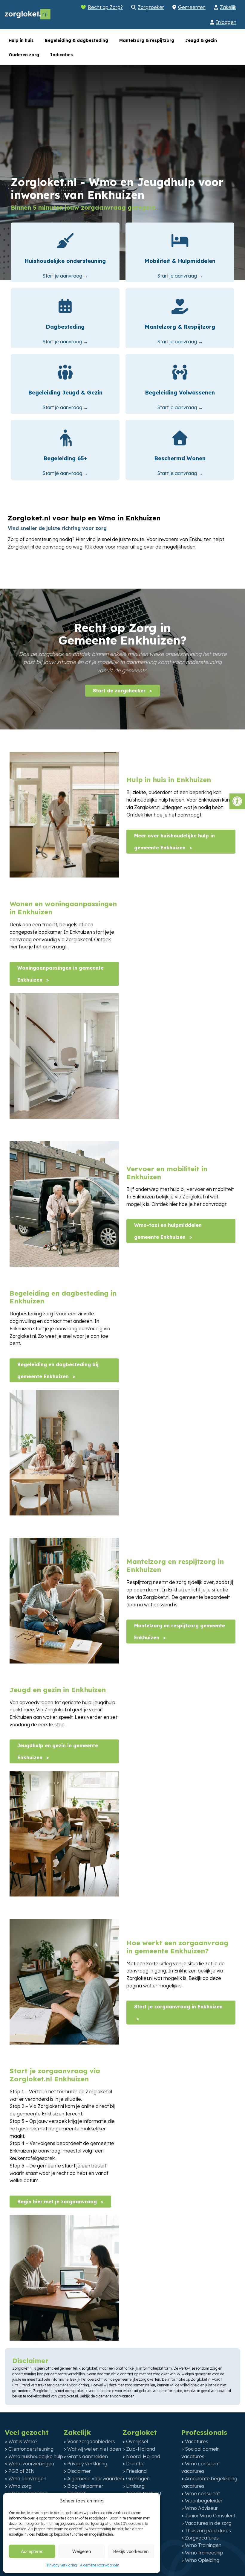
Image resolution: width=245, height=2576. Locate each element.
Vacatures (197, 2441)
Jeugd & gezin (201, 40)
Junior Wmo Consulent (210, 2516)
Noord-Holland (143, 2456)
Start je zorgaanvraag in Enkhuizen (178, 2007)
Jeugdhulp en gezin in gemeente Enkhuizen (58, 1751)
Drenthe (135, 2464)
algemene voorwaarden (115, 2396)
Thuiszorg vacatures (208, 2531)
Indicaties (62, 55)
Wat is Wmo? (23, 2441)
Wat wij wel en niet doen (94, 2449)
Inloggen (226, 22)
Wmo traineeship (204, 2553)
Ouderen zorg (24, 55)
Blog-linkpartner (85, 2486)
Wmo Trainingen (203, 2545)
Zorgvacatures (202, 2538)
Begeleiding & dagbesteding (76, 40)
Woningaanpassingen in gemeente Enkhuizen (61, 974)
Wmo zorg (20, 2486)
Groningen (138, 2478)
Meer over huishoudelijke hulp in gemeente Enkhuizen (174, 842)
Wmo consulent (202, 2493)
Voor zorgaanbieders (91, 2441)
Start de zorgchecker (120, 691)
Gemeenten (192, 7)
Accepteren (32, 2551)
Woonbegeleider (204, 2501)
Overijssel (137, 2441)
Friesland (136, 2471)
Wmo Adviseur (201, 2508)
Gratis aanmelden (88, 2456)
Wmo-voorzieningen (31, 2464)
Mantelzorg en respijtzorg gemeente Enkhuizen (180, 1631)
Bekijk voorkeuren (131, 2551)
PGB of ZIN (22, 2471)
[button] (237, 801)
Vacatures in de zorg (208, 2523)
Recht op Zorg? (105, 7)
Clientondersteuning (31, 2449)
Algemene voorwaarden (100, 2565)
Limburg (135, 2486)
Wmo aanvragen (27, 2478)
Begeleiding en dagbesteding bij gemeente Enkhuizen (58, 1370)
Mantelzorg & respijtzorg (147, 40)
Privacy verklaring (62, 2565)
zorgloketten (150, 2379)
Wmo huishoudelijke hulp (36, 2456)
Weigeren (82, 2551)
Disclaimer (79, 2471)
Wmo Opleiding (202, 2560)
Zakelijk (228, 7)
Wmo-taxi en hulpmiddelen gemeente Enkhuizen (168, 1231)
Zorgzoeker (151, 7)
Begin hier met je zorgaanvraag (58, 2202)
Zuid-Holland (141, 2449)
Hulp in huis (21, 40)
